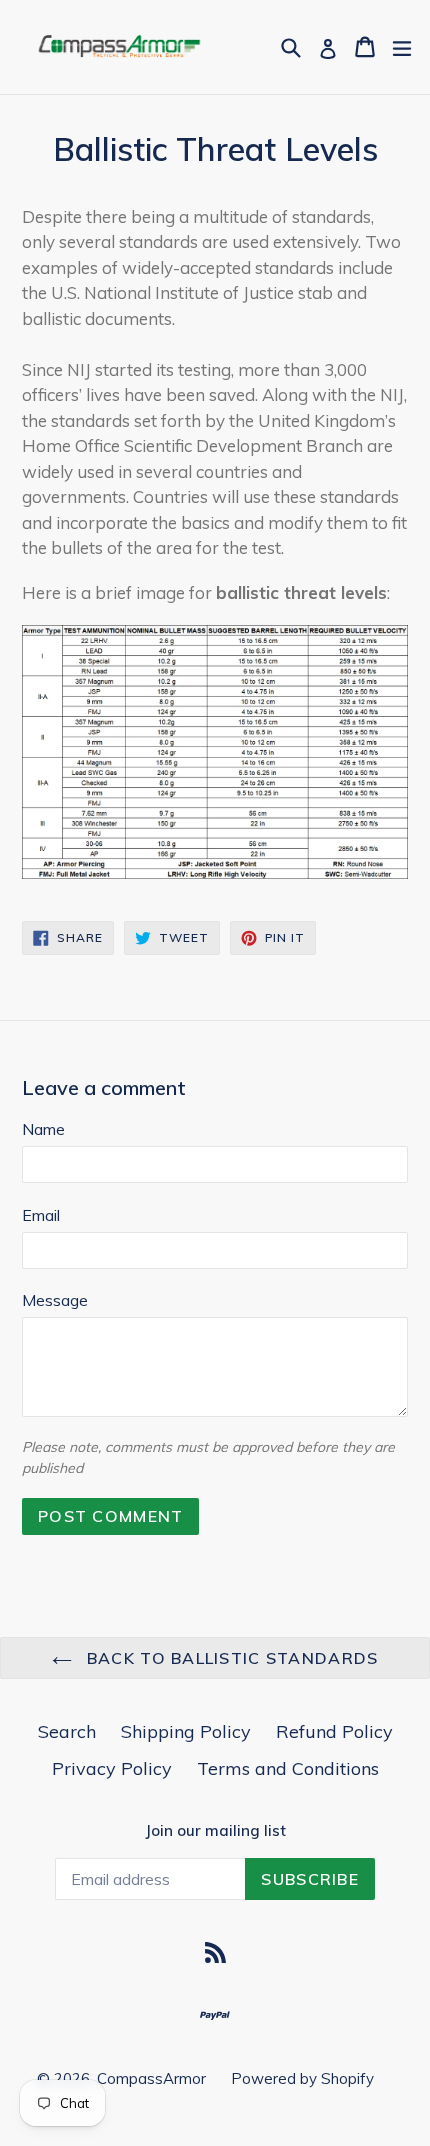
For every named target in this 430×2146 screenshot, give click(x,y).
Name (43, 1129)
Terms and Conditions (288, 1768)
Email (41, 1215)
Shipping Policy (186, 1731)
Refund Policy (334, 1731)
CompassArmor (151, 2078)
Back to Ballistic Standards (230, 1658)
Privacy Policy (112, 1768)
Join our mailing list (215, 1831)
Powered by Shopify (302, 2078)
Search (67, 1731)
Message (55, 1300)
